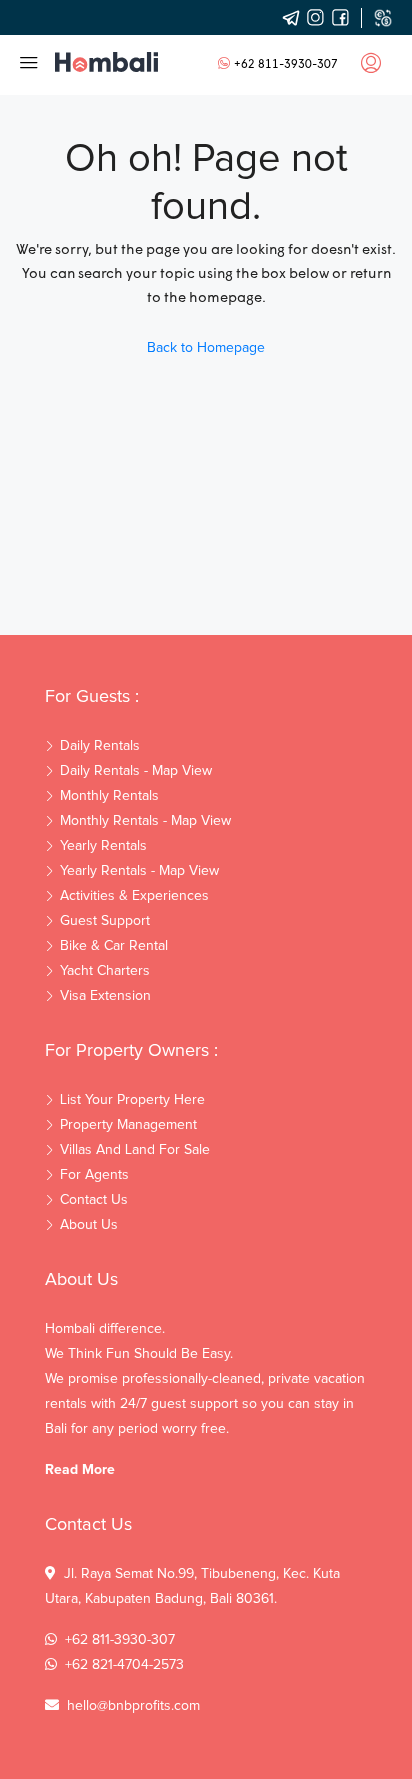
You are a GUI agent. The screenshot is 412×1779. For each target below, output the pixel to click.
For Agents (94, 1175)
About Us (89, 1225)
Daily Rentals (100, 746)
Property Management (128, 1125)
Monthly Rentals (109, 796)
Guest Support (105, 921)
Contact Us (94, 1200)
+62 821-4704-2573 (124, 1665)
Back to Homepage (206, 348)
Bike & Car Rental (114, 946)
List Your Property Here (132, 1100)
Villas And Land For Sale (135, 1150)
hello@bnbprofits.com (133, 1706)
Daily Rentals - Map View (136, 771)
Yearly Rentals (103, 846)
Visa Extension (105, 996)
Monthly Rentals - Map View (145, 821)
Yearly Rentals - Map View (139, 871)
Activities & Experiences (134, 896)
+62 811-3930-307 (286, 65)
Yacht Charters (105, 971)
